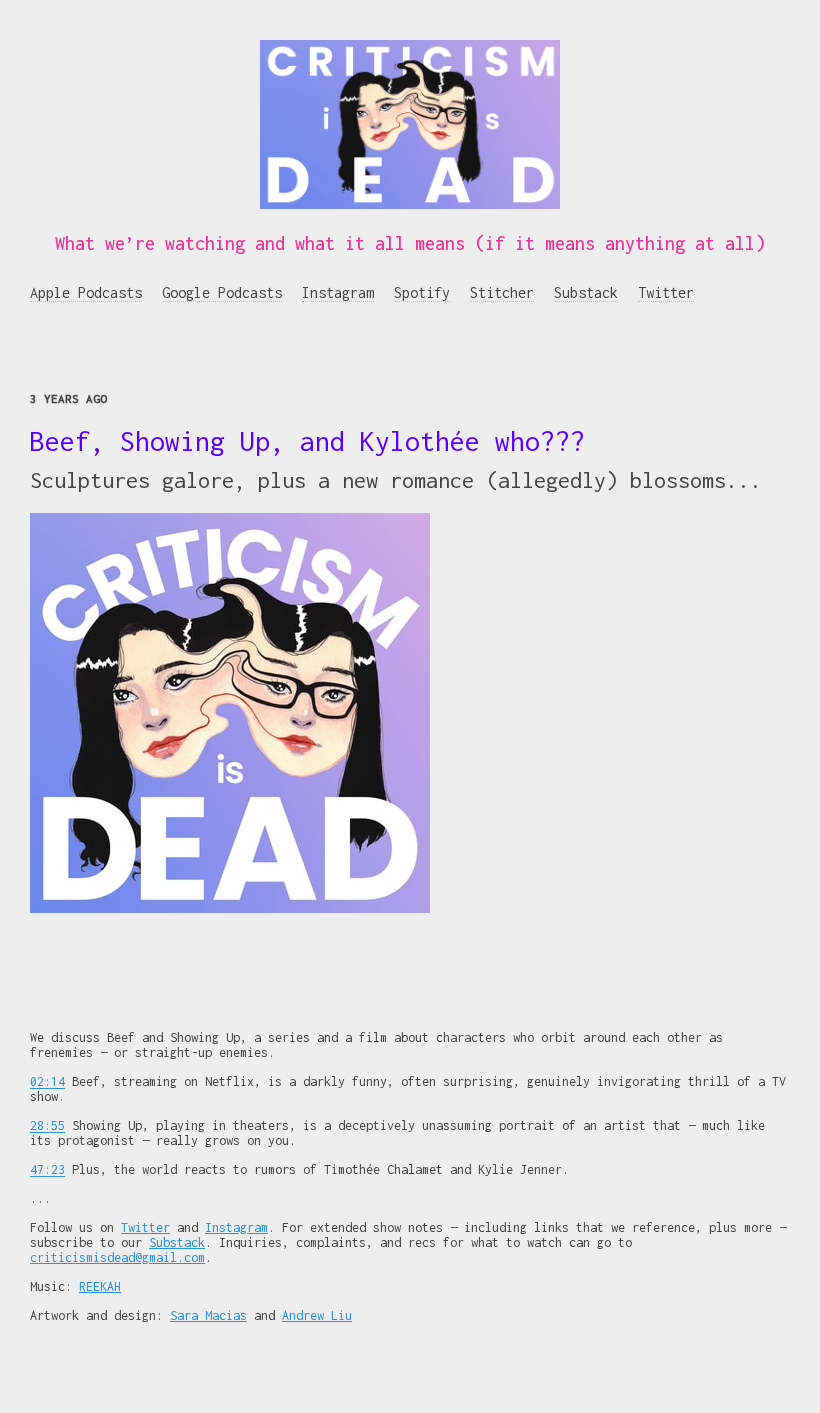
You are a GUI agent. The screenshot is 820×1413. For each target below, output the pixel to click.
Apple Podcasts (86, 292)
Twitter (666, 292)
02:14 (47, 1081)
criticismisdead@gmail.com (117, 1257)
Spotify (422, 292)
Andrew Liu (317, 1315)
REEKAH (100, 1286)
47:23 (47, 1169)
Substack (586, 292)
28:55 (47, 1125)
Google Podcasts (222, 292)
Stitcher (502, 292)
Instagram (338, 292)
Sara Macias (208, 1315)
